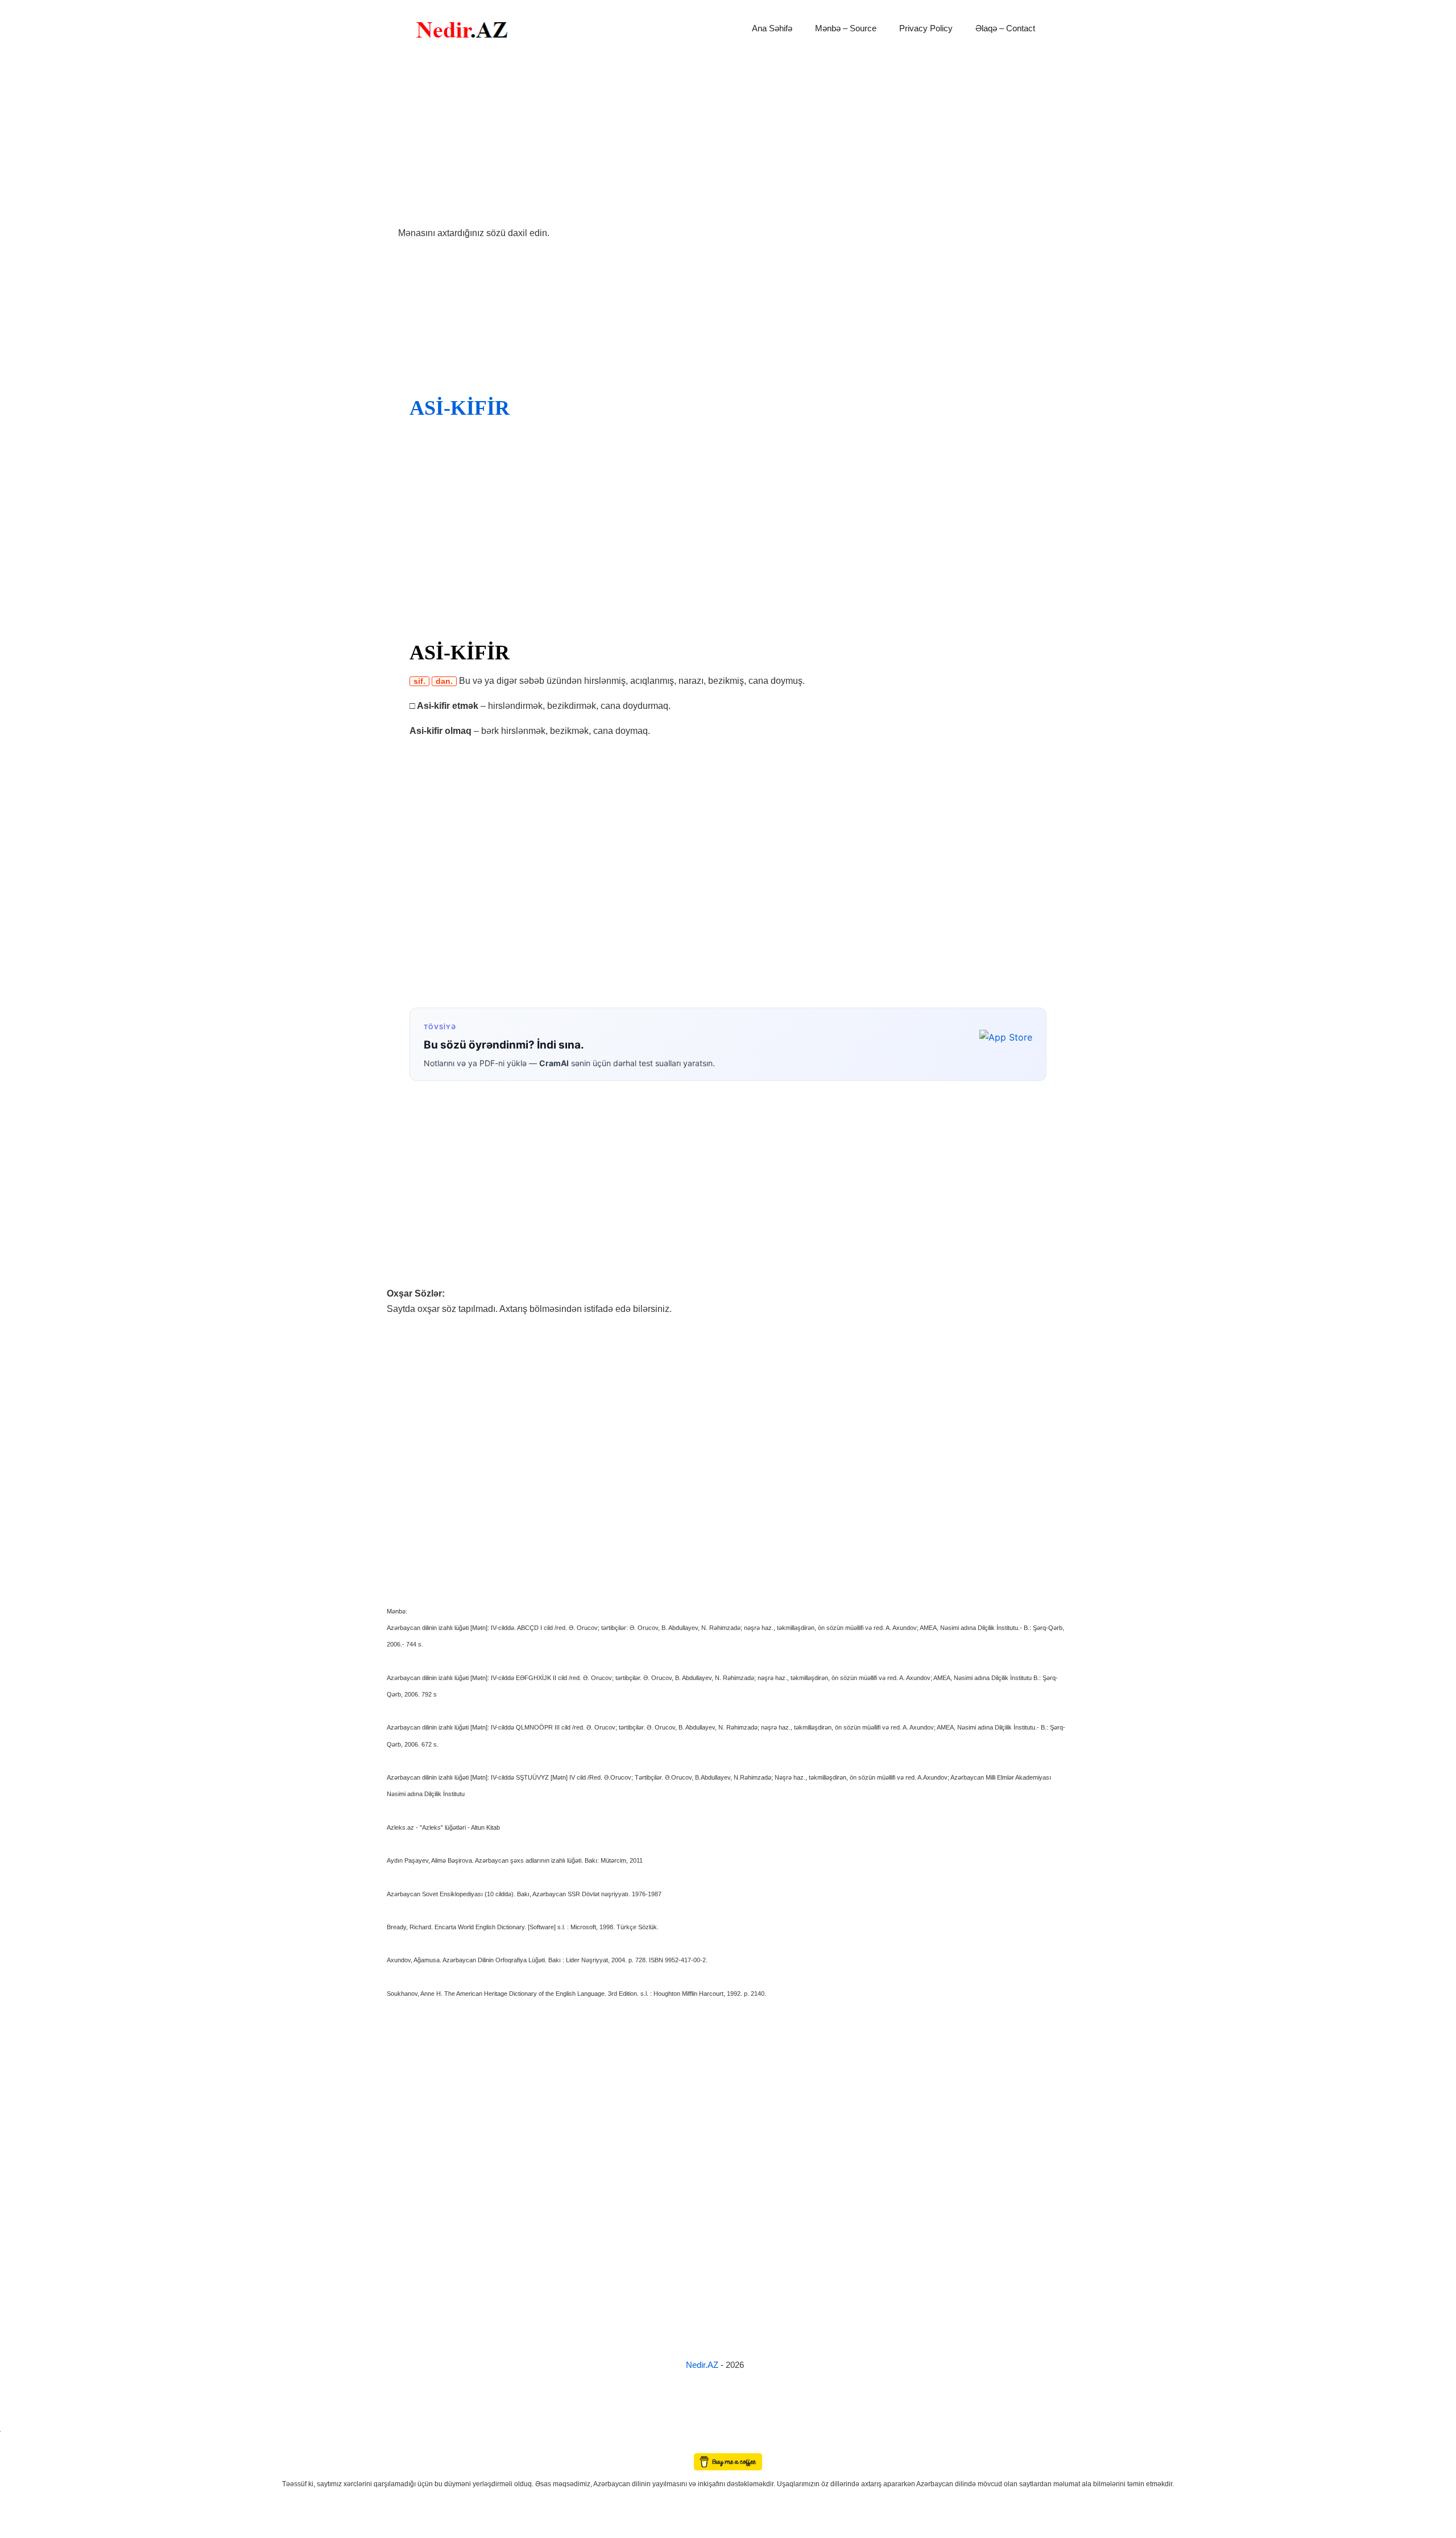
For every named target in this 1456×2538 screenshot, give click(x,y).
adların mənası (20, 2446)
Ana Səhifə (772, 28)
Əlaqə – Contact (1005, 28)
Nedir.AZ (703, 2365)
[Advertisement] (728, 141)
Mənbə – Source (846, 28)
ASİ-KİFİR (460, 408)
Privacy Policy (926, 28)
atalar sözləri (19, 2429)
